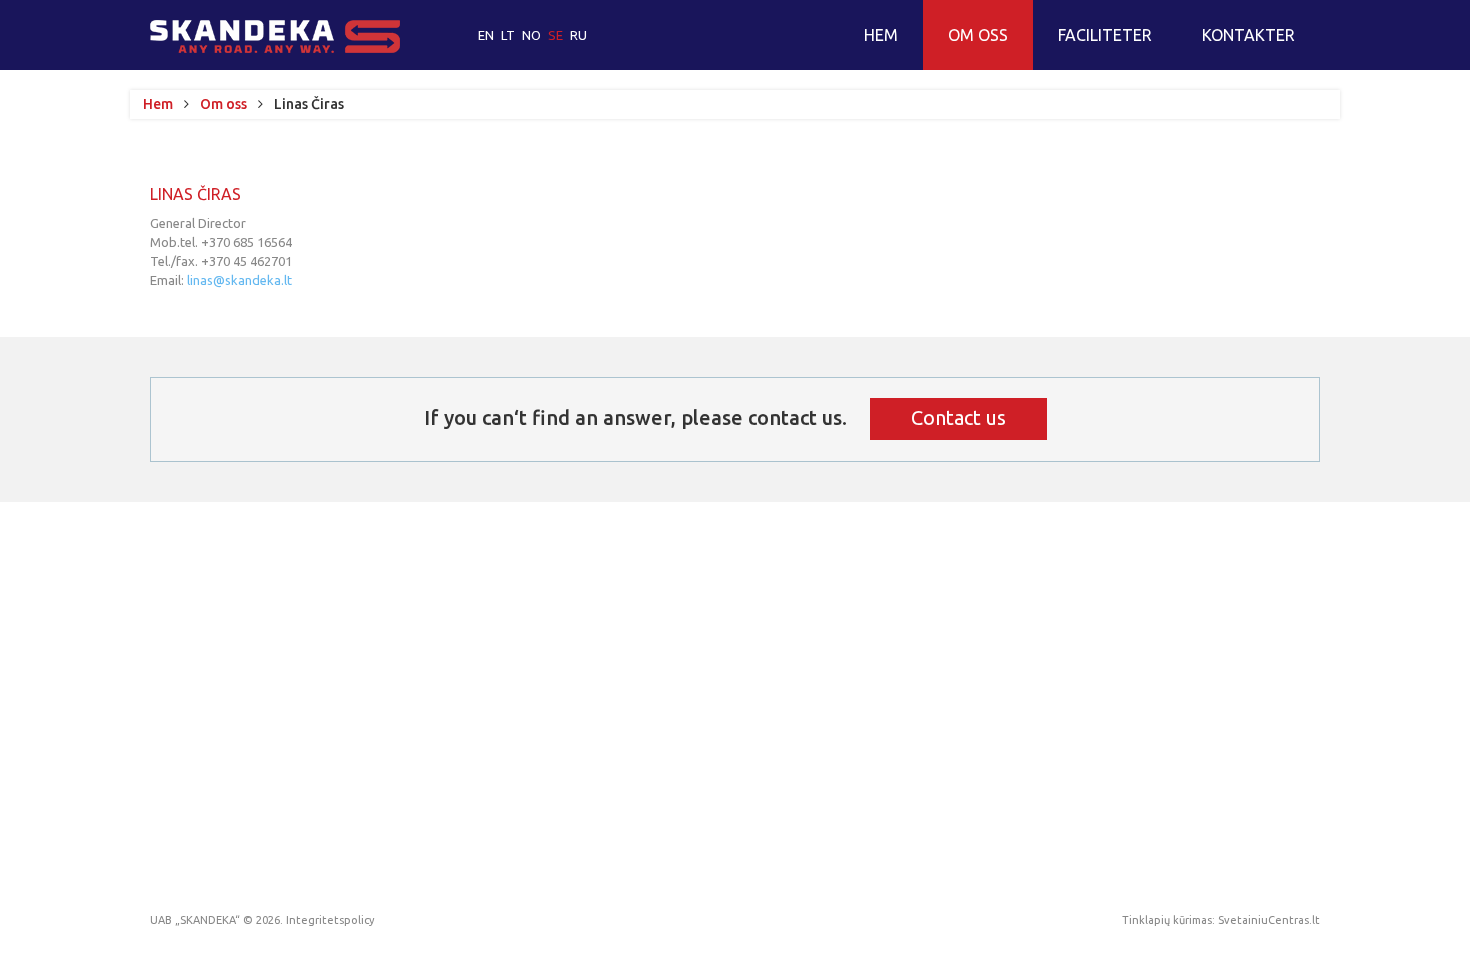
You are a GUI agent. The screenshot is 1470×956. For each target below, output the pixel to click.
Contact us (958, 417)
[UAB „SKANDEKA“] (275, 36)
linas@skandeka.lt (239, 280)
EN (487, 35)
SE (557, 35)
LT (509, 35)
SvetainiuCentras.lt (1269, 920)
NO (533, 35)
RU (578, 35)
